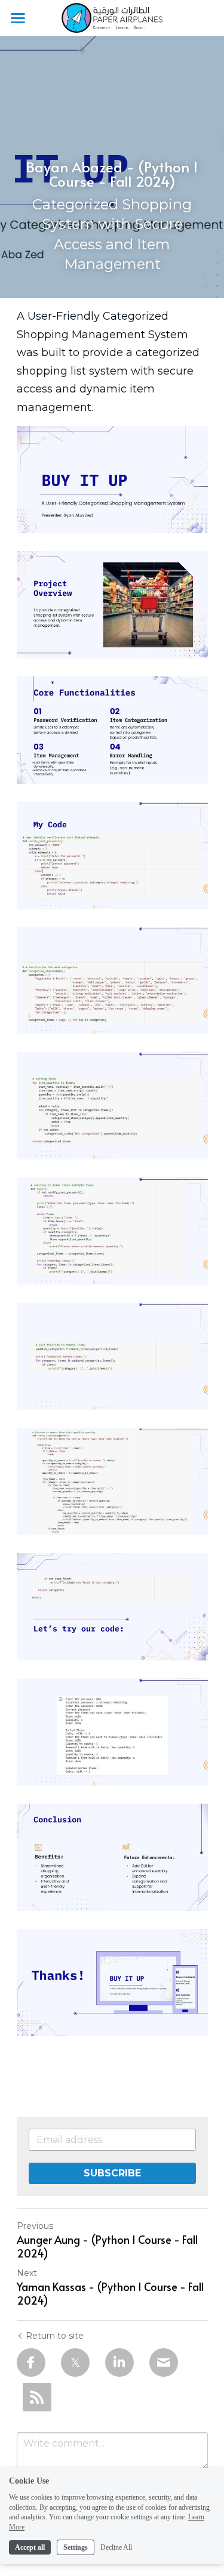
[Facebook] (31, 2362)
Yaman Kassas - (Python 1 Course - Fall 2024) (110, 2294)
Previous (35, 2226)
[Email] (164, 2362)
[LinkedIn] (119, 2362)
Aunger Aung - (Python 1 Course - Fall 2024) (107, 2246)
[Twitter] (75, 2362)
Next (27, 2273)
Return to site (55, 2336)
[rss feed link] (37, 2397)
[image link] (112, 17)
